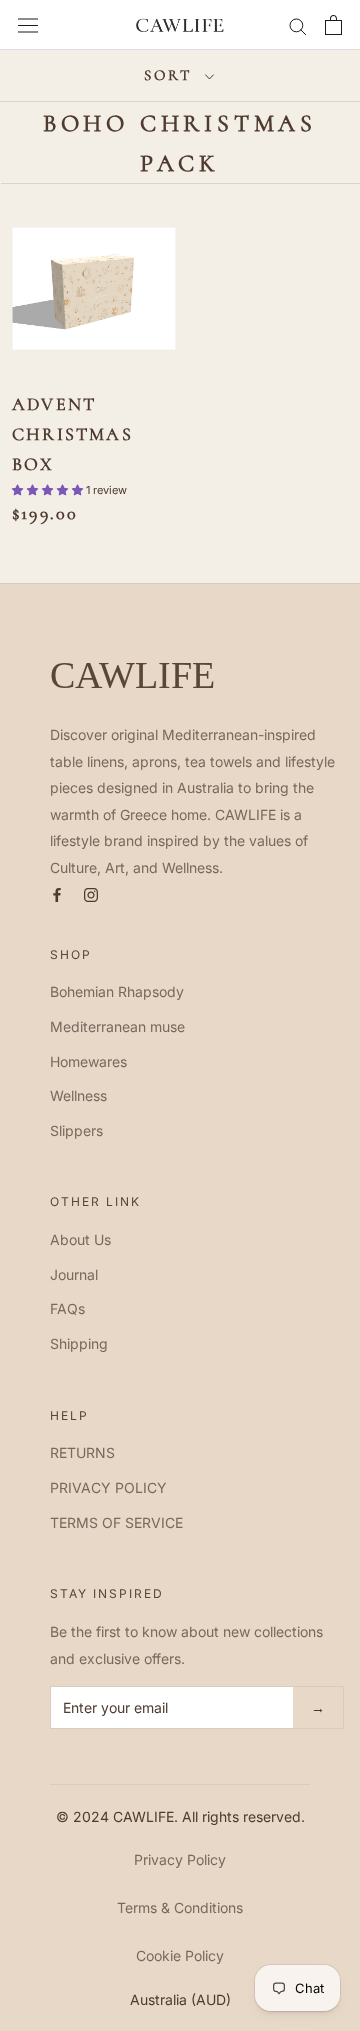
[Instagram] (91, 893)
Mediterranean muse (117, 1026)
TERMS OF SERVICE (116, 1522)
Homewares (88, 1061)
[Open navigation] (28, 25)
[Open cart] (333, 25)
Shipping (79, 1343)
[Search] (298, 25)
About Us (80, 1239)
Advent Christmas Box (72, 433)
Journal (74, 1274)
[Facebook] (57, 893)
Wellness (78, 1095)
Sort (172, 75)
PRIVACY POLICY (108, 1487)
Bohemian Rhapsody (117, 991)
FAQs (67, 1308)
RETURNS (82, 1452)
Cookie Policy (180, 1955)
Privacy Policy (180, 1859)
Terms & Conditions (180, 1907)
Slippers (76, 1130)
